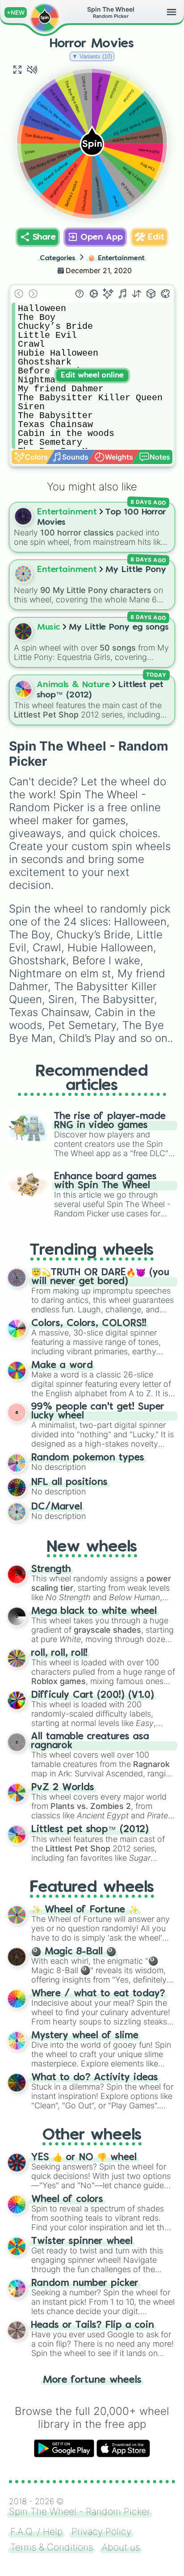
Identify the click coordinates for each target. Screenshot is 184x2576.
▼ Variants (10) (92, 56)
